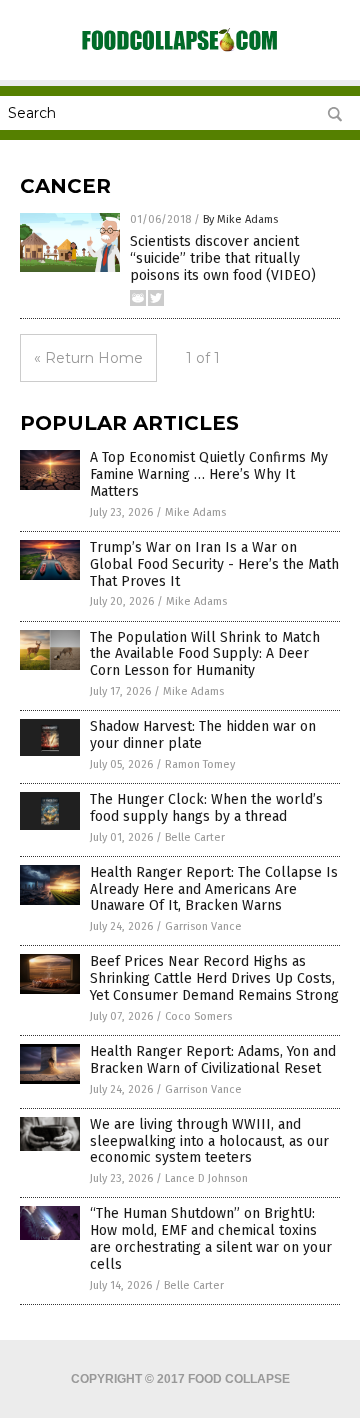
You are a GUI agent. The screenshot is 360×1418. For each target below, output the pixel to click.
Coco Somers (198, 1016)
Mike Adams (195, 512)
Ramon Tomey (200, 764)
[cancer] (180, 50)
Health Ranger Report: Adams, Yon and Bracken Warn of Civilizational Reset (213, 1060)
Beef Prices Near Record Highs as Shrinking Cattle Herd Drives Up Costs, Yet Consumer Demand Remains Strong (214, 978)
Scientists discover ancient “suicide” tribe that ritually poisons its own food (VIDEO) (223, 258)
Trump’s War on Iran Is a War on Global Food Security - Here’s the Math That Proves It (214, 564)
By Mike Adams (240, 219)
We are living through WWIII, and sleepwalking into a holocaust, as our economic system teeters (209, 1141)
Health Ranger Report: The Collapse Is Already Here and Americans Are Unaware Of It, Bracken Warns (214, 889)
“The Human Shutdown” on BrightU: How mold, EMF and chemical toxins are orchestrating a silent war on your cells (211, 1238)
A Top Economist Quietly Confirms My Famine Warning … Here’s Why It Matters (209, 474)
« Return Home (88, 358)
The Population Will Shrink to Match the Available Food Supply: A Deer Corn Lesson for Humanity (205, 654)
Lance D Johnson (206, 1178)
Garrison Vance (203, 926)
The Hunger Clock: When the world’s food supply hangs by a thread (206, 808)
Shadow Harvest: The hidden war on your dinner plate (203, 735)
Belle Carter (195, 837)
